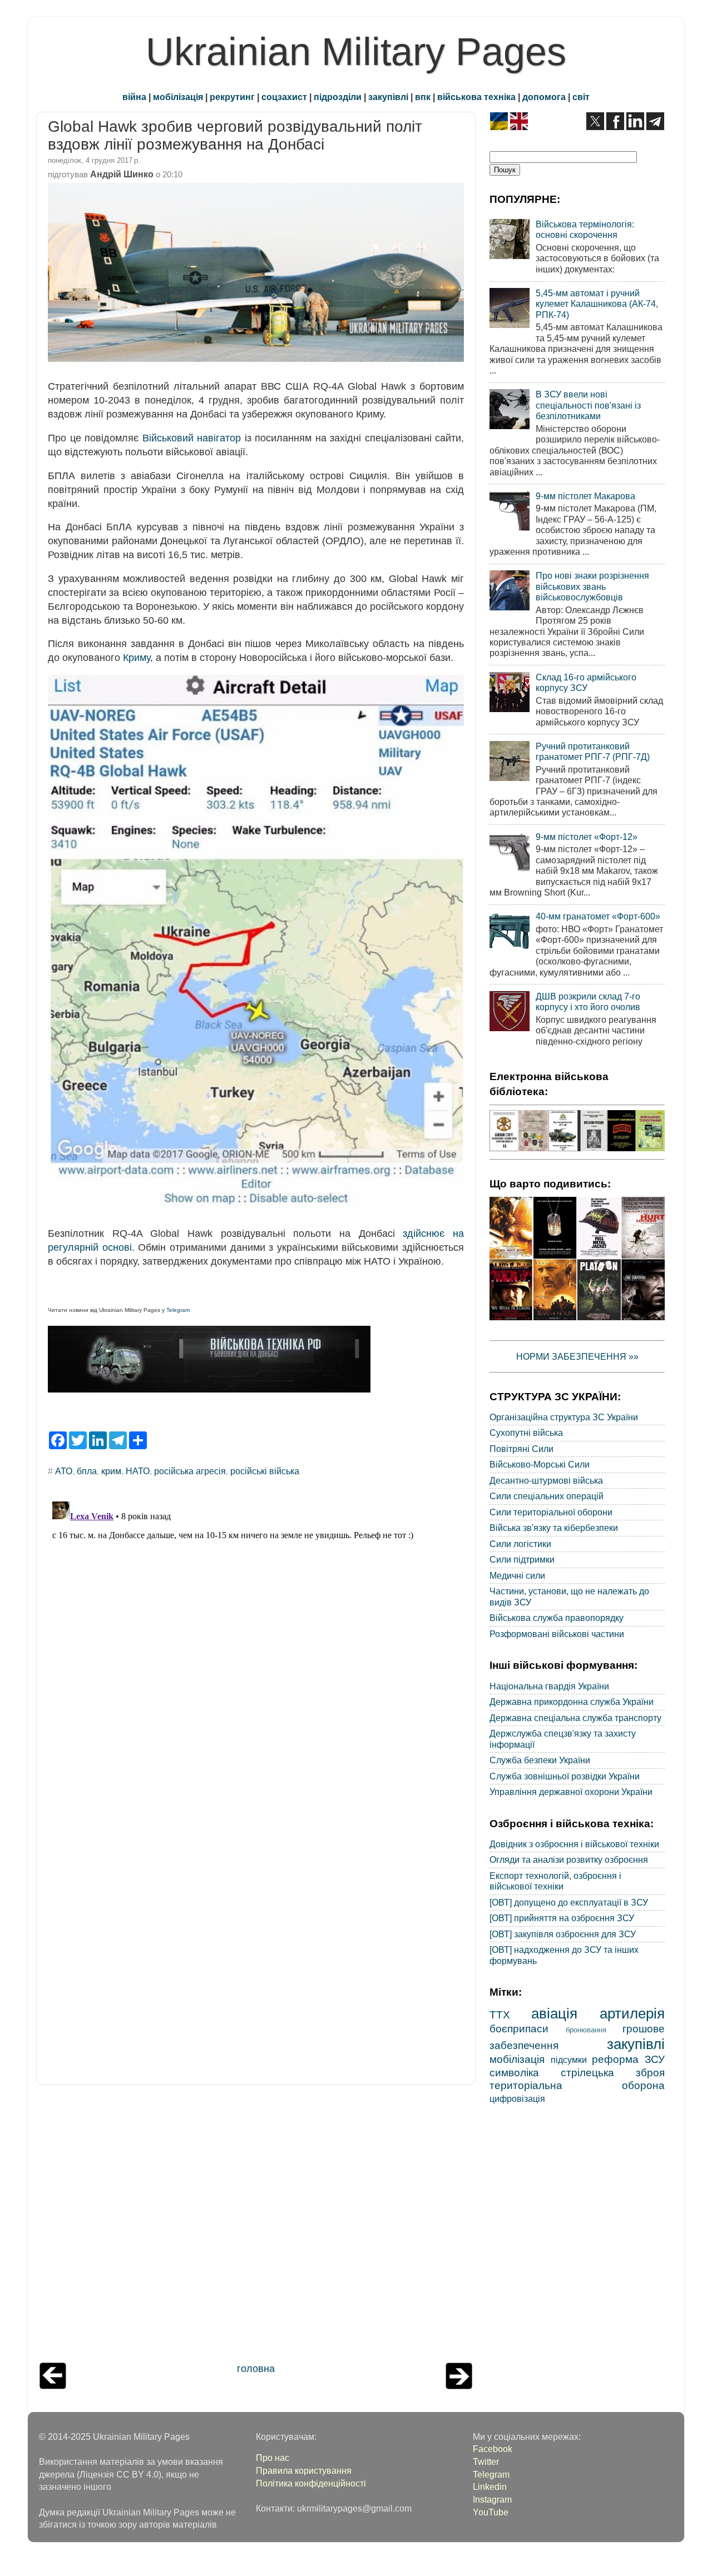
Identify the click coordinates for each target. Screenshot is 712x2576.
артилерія (632, 2013)
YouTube (491, 2512)
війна (134, 97)
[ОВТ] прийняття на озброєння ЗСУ (562, 1918)
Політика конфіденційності (311, 2483)
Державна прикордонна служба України (572, 1702)
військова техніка (476, 97)
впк (423, 97)
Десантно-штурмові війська (546, 1480)
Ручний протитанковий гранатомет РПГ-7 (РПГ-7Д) (593, 751)
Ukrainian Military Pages (356, 52)
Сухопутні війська (526, 1433)
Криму (137, 658)
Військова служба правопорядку (557, 1618)
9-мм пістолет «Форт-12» (587, 837)
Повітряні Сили (521, 1449)
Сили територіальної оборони (551, 1512)
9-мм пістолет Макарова (585, 496)
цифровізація (517, 2098)
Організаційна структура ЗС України (564, 1417)
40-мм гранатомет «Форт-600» (598, 916)
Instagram (492, 2499)
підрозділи (338, 97)
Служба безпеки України (540, 1760)
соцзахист (284, 97)
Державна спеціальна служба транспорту (575, 1718)
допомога (544, 97)
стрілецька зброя (613, 2072)
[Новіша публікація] (53, 2386)
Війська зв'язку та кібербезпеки (554, 1528)
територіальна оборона (577, 2085)
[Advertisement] (256, 2226)
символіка (514, 2072)
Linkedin (490, 2487)
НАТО (138, 1471)
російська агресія (190, 1471)
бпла (87, 1471)
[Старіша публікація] (459, 2386)
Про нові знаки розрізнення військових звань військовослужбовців (592, 586)
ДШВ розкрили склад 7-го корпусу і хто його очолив (588, 1001)
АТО (64, 1471)
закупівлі (388, 97)
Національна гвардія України (549, 1686)
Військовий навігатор (192, 438)
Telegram (178, 1310)
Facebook (493, 2449)
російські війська (265, 1471)
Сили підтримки (522, 1559)
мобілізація (178, 97)
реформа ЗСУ (628, 2059)
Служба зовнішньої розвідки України (565, 1776)
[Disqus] (256, 1636)
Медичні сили (517, 1575)
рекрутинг (232, 97)
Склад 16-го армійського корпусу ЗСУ (586, 682)
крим (111, 1471)
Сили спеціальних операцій (547, 1496)
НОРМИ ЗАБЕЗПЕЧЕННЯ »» (577, 1356)
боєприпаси (519, 2028)
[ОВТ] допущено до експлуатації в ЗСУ (569, 1902)
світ (581, 97)
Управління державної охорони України (571, 1792)
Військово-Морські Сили (540, 1464)
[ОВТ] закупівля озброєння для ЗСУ (563, 1934)
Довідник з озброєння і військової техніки (574, 1844)
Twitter (486, 2461)
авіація (554, 2013)
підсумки (569, 2060)
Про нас (273, 2458)
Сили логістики (520, 1544)
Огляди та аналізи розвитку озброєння (569, 1859)
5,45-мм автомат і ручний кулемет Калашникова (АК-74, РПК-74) (597, 304)
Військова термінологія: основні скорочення (585, 229)
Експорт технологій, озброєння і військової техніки (555, 1881)
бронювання (586, 2030)
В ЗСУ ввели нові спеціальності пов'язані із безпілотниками (588, 405)
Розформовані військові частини (557, 1634)
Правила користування (304, 2470)
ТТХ (500, 2015)
